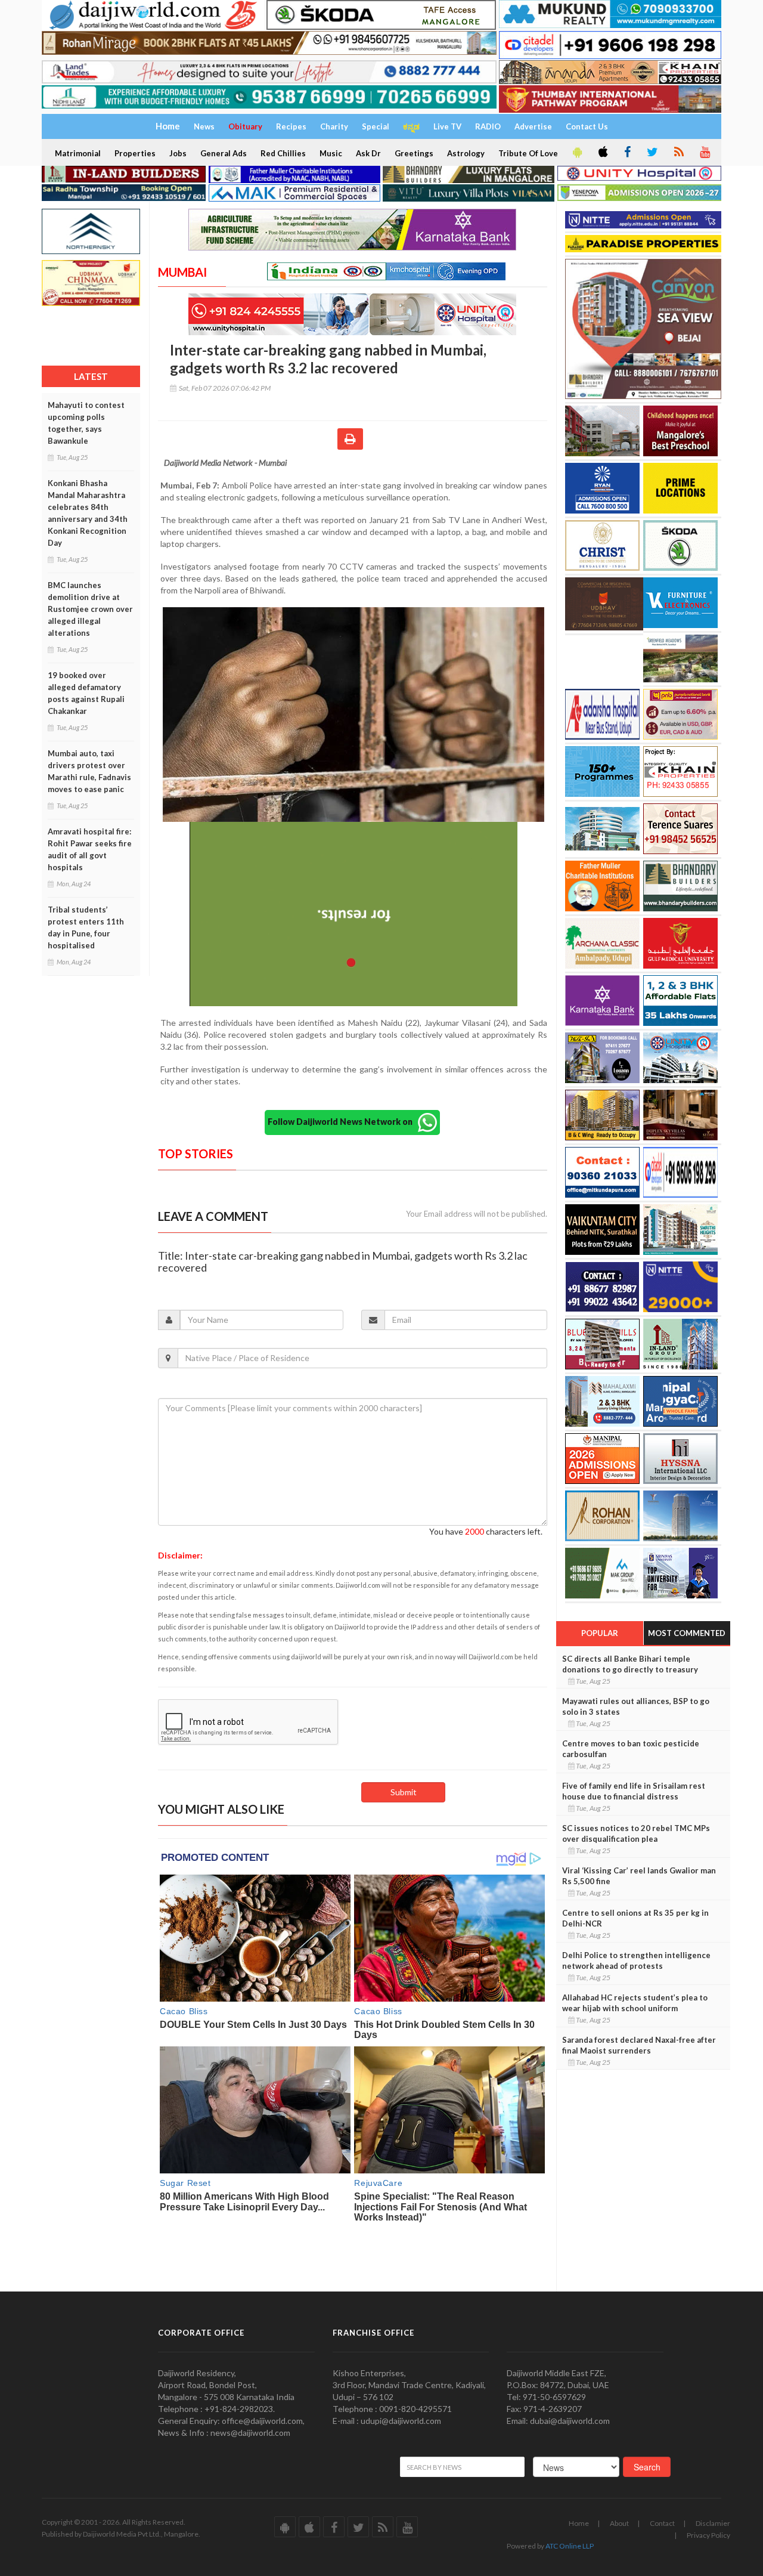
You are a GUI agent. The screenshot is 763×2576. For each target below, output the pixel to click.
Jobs (178, 153)
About (619, 2523)
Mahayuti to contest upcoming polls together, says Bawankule (86, 423)
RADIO (488, 126)
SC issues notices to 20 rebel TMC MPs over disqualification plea (636, 1833)
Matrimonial (78, 153)
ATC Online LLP (570, 2546)
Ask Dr (368, 153)
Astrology (466, 153)
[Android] (576, 153)
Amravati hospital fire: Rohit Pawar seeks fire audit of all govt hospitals (90, 849)
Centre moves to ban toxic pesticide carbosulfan (631, 1749)
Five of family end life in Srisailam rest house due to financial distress (634, 1791)
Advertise (533, 126)
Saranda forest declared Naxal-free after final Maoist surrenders (639, 2045)
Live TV (447, 126)
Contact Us (587, 126)
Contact (662, 2523)
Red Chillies (283, 153)
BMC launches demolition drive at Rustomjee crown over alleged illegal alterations (90, 609)
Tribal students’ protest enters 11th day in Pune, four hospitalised (86, 927)
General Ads (224, 153)
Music (331, 153)
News (204, 126)
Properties (135, 153)
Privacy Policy (708, 2535)
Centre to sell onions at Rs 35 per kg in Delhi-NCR (635, 1918)
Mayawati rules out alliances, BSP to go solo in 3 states (636, 1706)
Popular (600, 1633)
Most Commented (687, 1633)
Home (579, 2523)
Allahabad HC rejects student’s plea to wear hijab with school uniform (635, 2003)
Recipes (291, 126)
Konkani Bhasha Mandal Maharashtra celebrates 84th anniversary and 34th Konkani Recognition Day (88, 513)
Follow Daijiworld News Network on (343, 1122)
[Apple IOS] (602, 153)
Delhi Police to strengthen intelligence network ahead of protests (636, 1960)
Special (376, 126)
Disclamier (713, 2523)
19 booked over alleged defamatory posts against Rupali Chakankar (86, 693)
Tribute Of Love (528, 153)
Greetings (414, 153)
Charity (334, 126)
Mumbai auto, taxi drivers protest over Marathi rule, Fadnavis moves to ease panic (89, 771)
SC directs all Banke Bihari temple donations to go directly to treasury (630, 1664)
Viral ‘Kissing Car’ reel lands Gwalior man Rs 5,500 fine (639, 1876)
